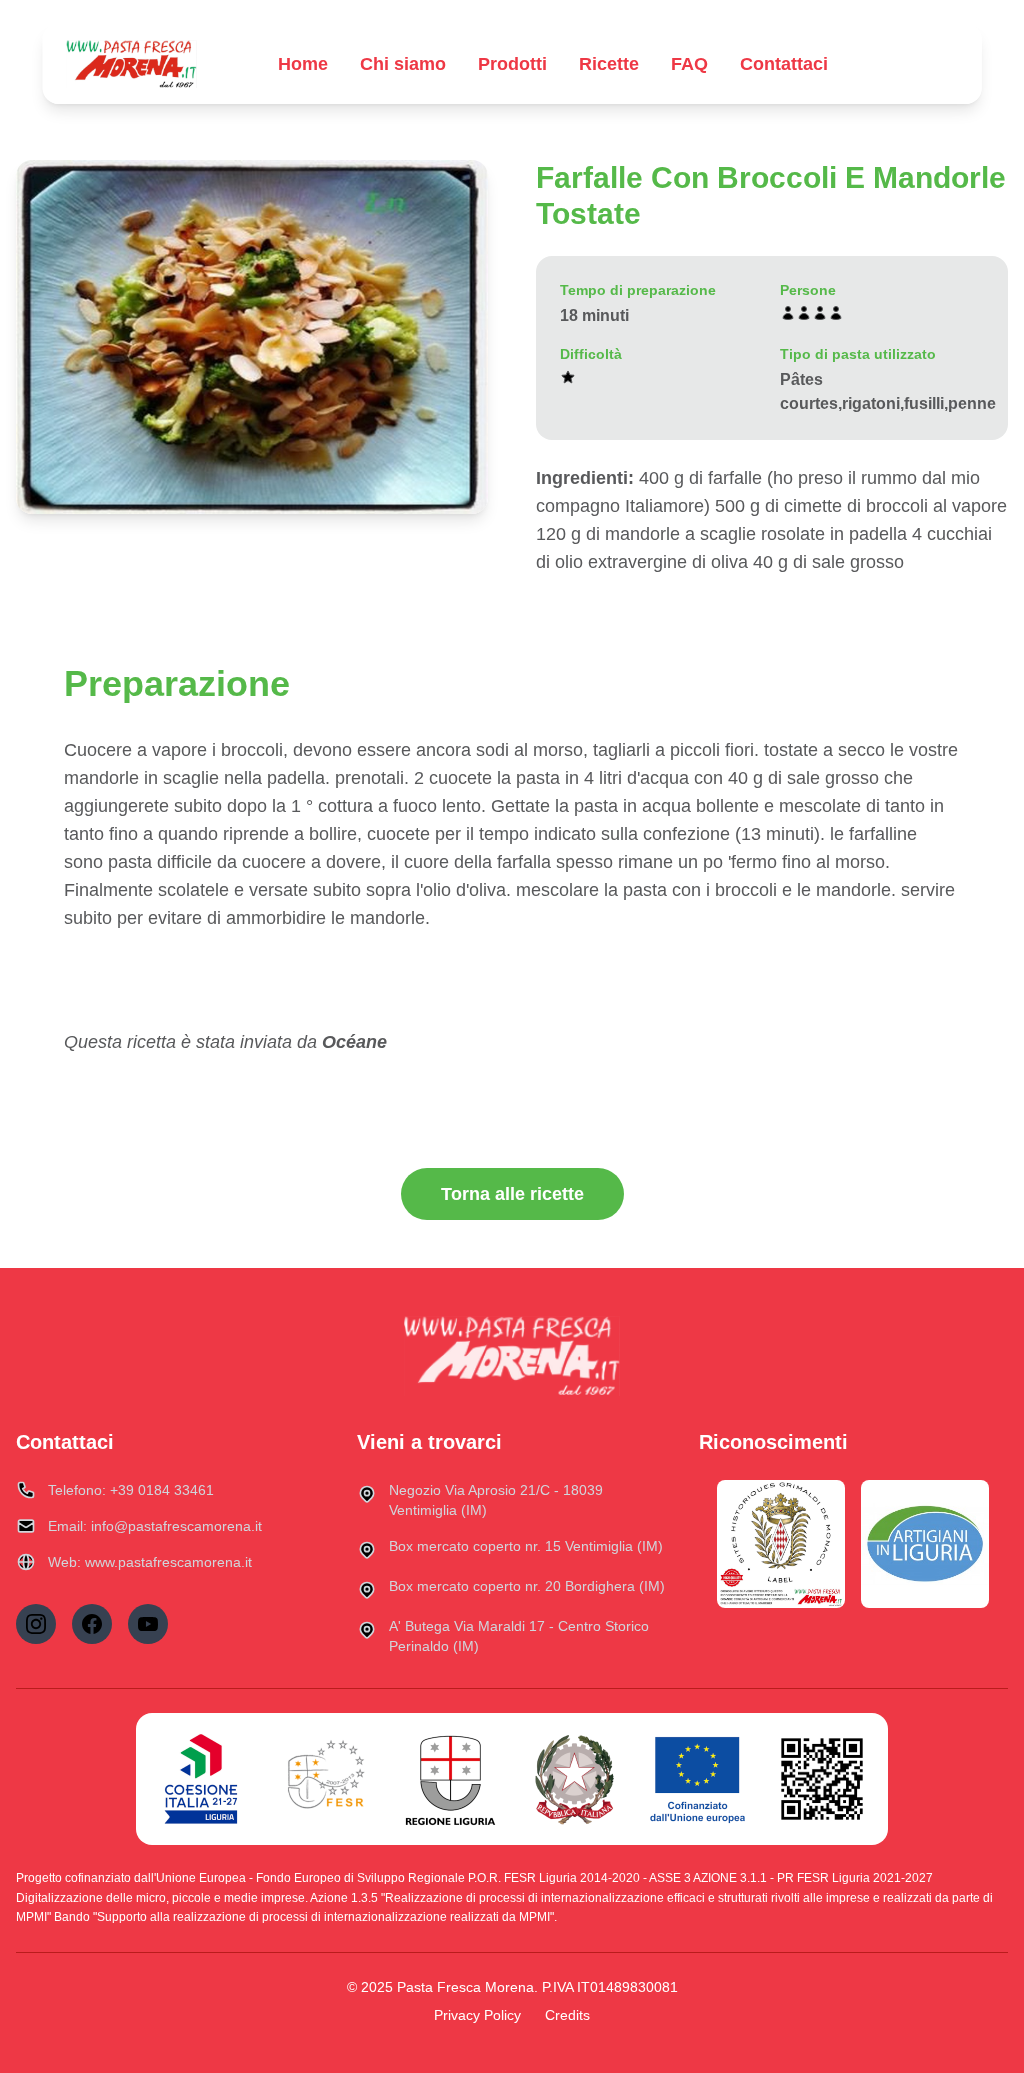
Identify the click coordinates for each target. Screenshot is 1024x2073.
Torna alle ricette (512, 1194)
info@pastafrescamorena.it (176, 1526)
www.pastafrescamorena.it (168, 1562)
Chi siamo (403, 64)
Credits (567, 2015)
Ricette (609, 64)
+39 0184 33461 (162, 1490)
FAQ (689, 64)
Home (303, 64)
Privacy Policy (477, 2015)
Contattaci (784, 64)
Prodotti (512, 64)
